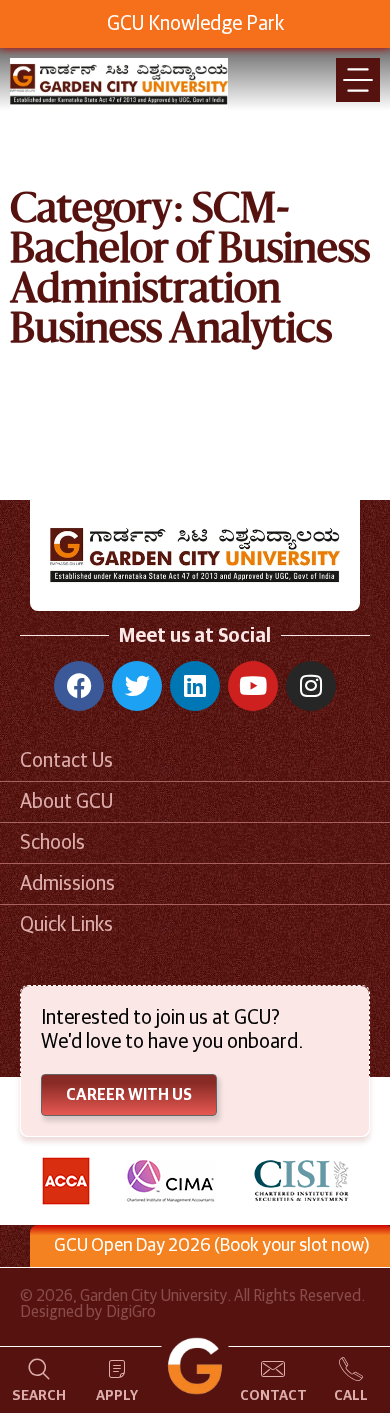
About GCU (66, 802)
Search (39, 1396)
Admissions (67, 884)
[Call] (351, 1369)
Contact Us (66, 761)
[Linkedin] (195, 686)
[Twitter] (137, 686)
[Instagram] (311, 686)
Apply (117, 1396)
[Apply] (117, 1369)
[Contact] (273, 1369)
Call (351, 1396)
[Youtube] (253, 686)
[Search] (39, 1369)
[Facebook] (79, 686)
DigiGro (131, 1312)
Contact (273, 1396)
